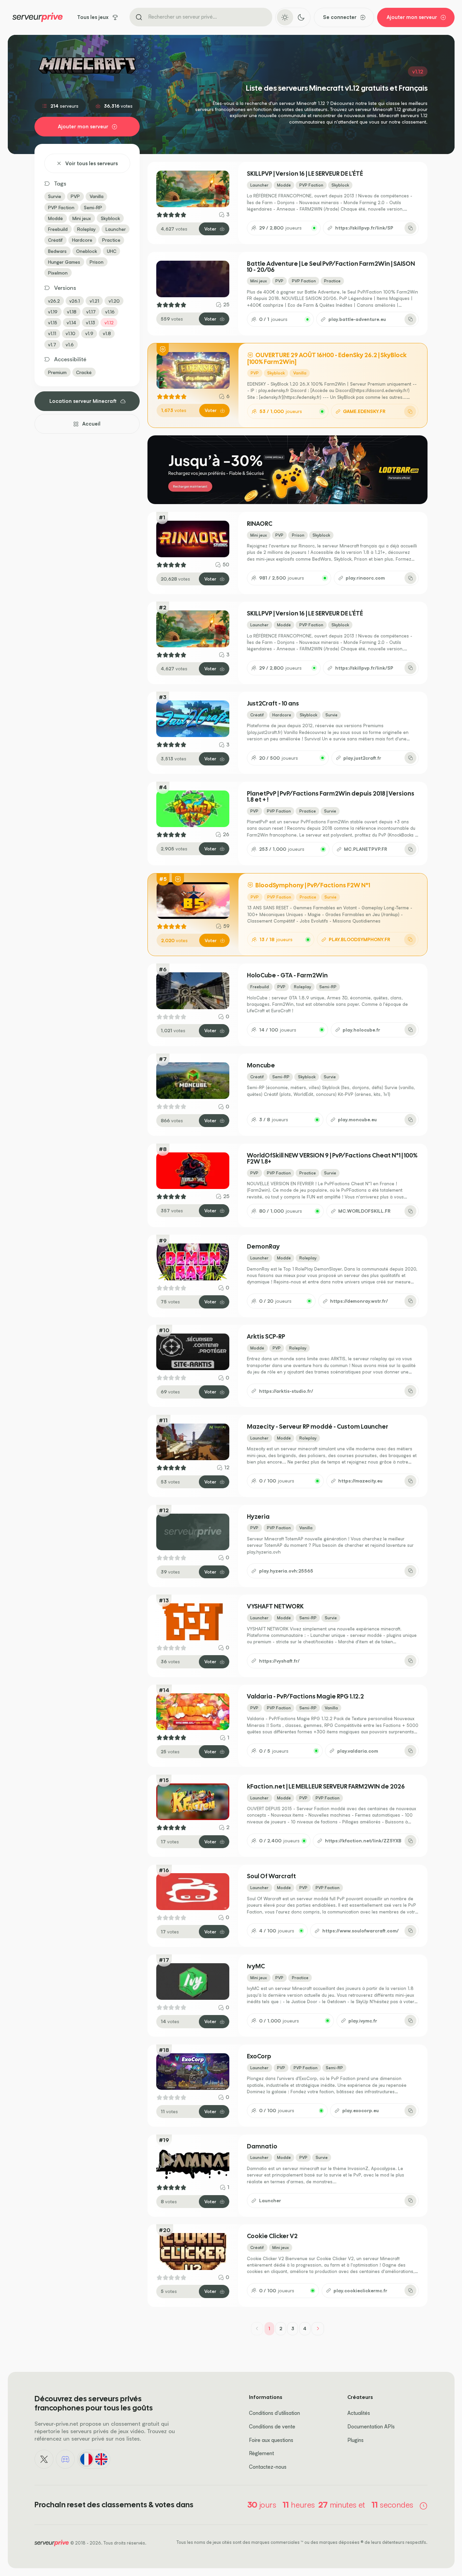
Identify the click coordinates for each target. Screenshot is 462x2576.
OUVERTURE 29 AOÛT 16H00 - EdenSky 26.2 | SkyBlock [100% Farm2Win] (327, 358)
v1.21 (94, 301)
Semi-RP (93, 207)
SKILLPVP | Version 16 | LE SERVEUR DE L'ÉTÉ (305, 174)
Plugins (355, 2440)
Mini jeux (82, 218)
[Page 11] (318, 2329)
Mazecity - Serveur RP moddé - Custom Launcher (318, 1427)
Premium (57, 372)
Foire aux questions (271, 2440)
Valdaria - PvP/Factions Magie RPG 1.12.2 (305, 1696)
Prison (97, 262)
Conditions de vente (272, 2427)
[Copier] (410, 228)
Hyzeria (258, 1517)
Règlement (261, 2453)
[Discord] (65, 2459)
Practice (111, 240)
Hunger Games (64, 262)
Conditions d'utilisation (274, 2413)
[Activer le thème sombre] (301, 17)
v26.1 (75, 301)
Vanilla (97, 196)
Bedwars (57, 251)
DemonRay (263, 1247)
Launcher (116, 229)
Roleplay (86, 229)
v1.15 (53, 322)
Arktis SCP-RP (266, 1337)
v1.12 (109, 322)
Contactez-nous (268, 2467)
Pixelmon (58, 273)
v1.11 (52, 333)
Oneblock (87, 251)
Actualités (359, 2413)
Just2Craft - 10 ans (273, 703)
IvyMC (256, 1966)
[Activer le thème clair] (285, 17)
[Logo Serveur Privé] (38, 17)
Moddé (55, 218)
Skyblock (110, 218)
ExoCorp (259, 2056)
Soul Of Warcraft (271, 1876)
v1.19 (53, 312)
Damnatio (262, 2146)
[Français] (86, 2459)
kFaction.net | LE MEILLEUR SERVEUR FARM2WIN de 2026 (326, 1787)
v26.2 (54, 301)
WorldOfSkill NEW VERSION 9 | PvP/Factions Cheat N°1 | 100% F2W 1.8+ (332, 1159)
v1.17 (91, 312)
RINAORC (260, 524)
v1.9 (89, 333)
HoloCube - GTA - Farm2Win (287, 975)
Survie (55, 196)
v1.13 (90, 322)
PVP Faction (61, 207)
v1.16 (110, 312)
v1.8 (107, 333)
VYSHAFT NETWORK (275, 1606)
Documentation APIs (371, 2427)
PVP (75, 196)
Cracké (84, 372)
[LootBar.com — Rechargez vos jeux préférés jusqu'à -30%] (287, 470)
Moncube (261, 1065)
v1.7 (52, 344)
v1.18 (72, 312)
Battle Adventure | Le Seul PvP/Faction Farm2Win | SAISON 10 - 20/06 (331, 267)
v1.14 (71, 322)
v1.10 (71, 333)
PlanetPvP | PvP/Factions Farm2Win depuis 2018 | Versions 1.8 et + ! (331, 797)
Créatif (55, 240)
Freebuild (58, 229)
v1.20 (114, 301)
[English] (101, 2459)
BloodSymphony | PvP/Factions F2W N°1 (312, 885)
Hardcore (82, 240)
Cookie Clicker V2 (272, 2236)
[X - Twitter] (44, 2459)
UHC (112, 251)
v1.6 (70, 344)
